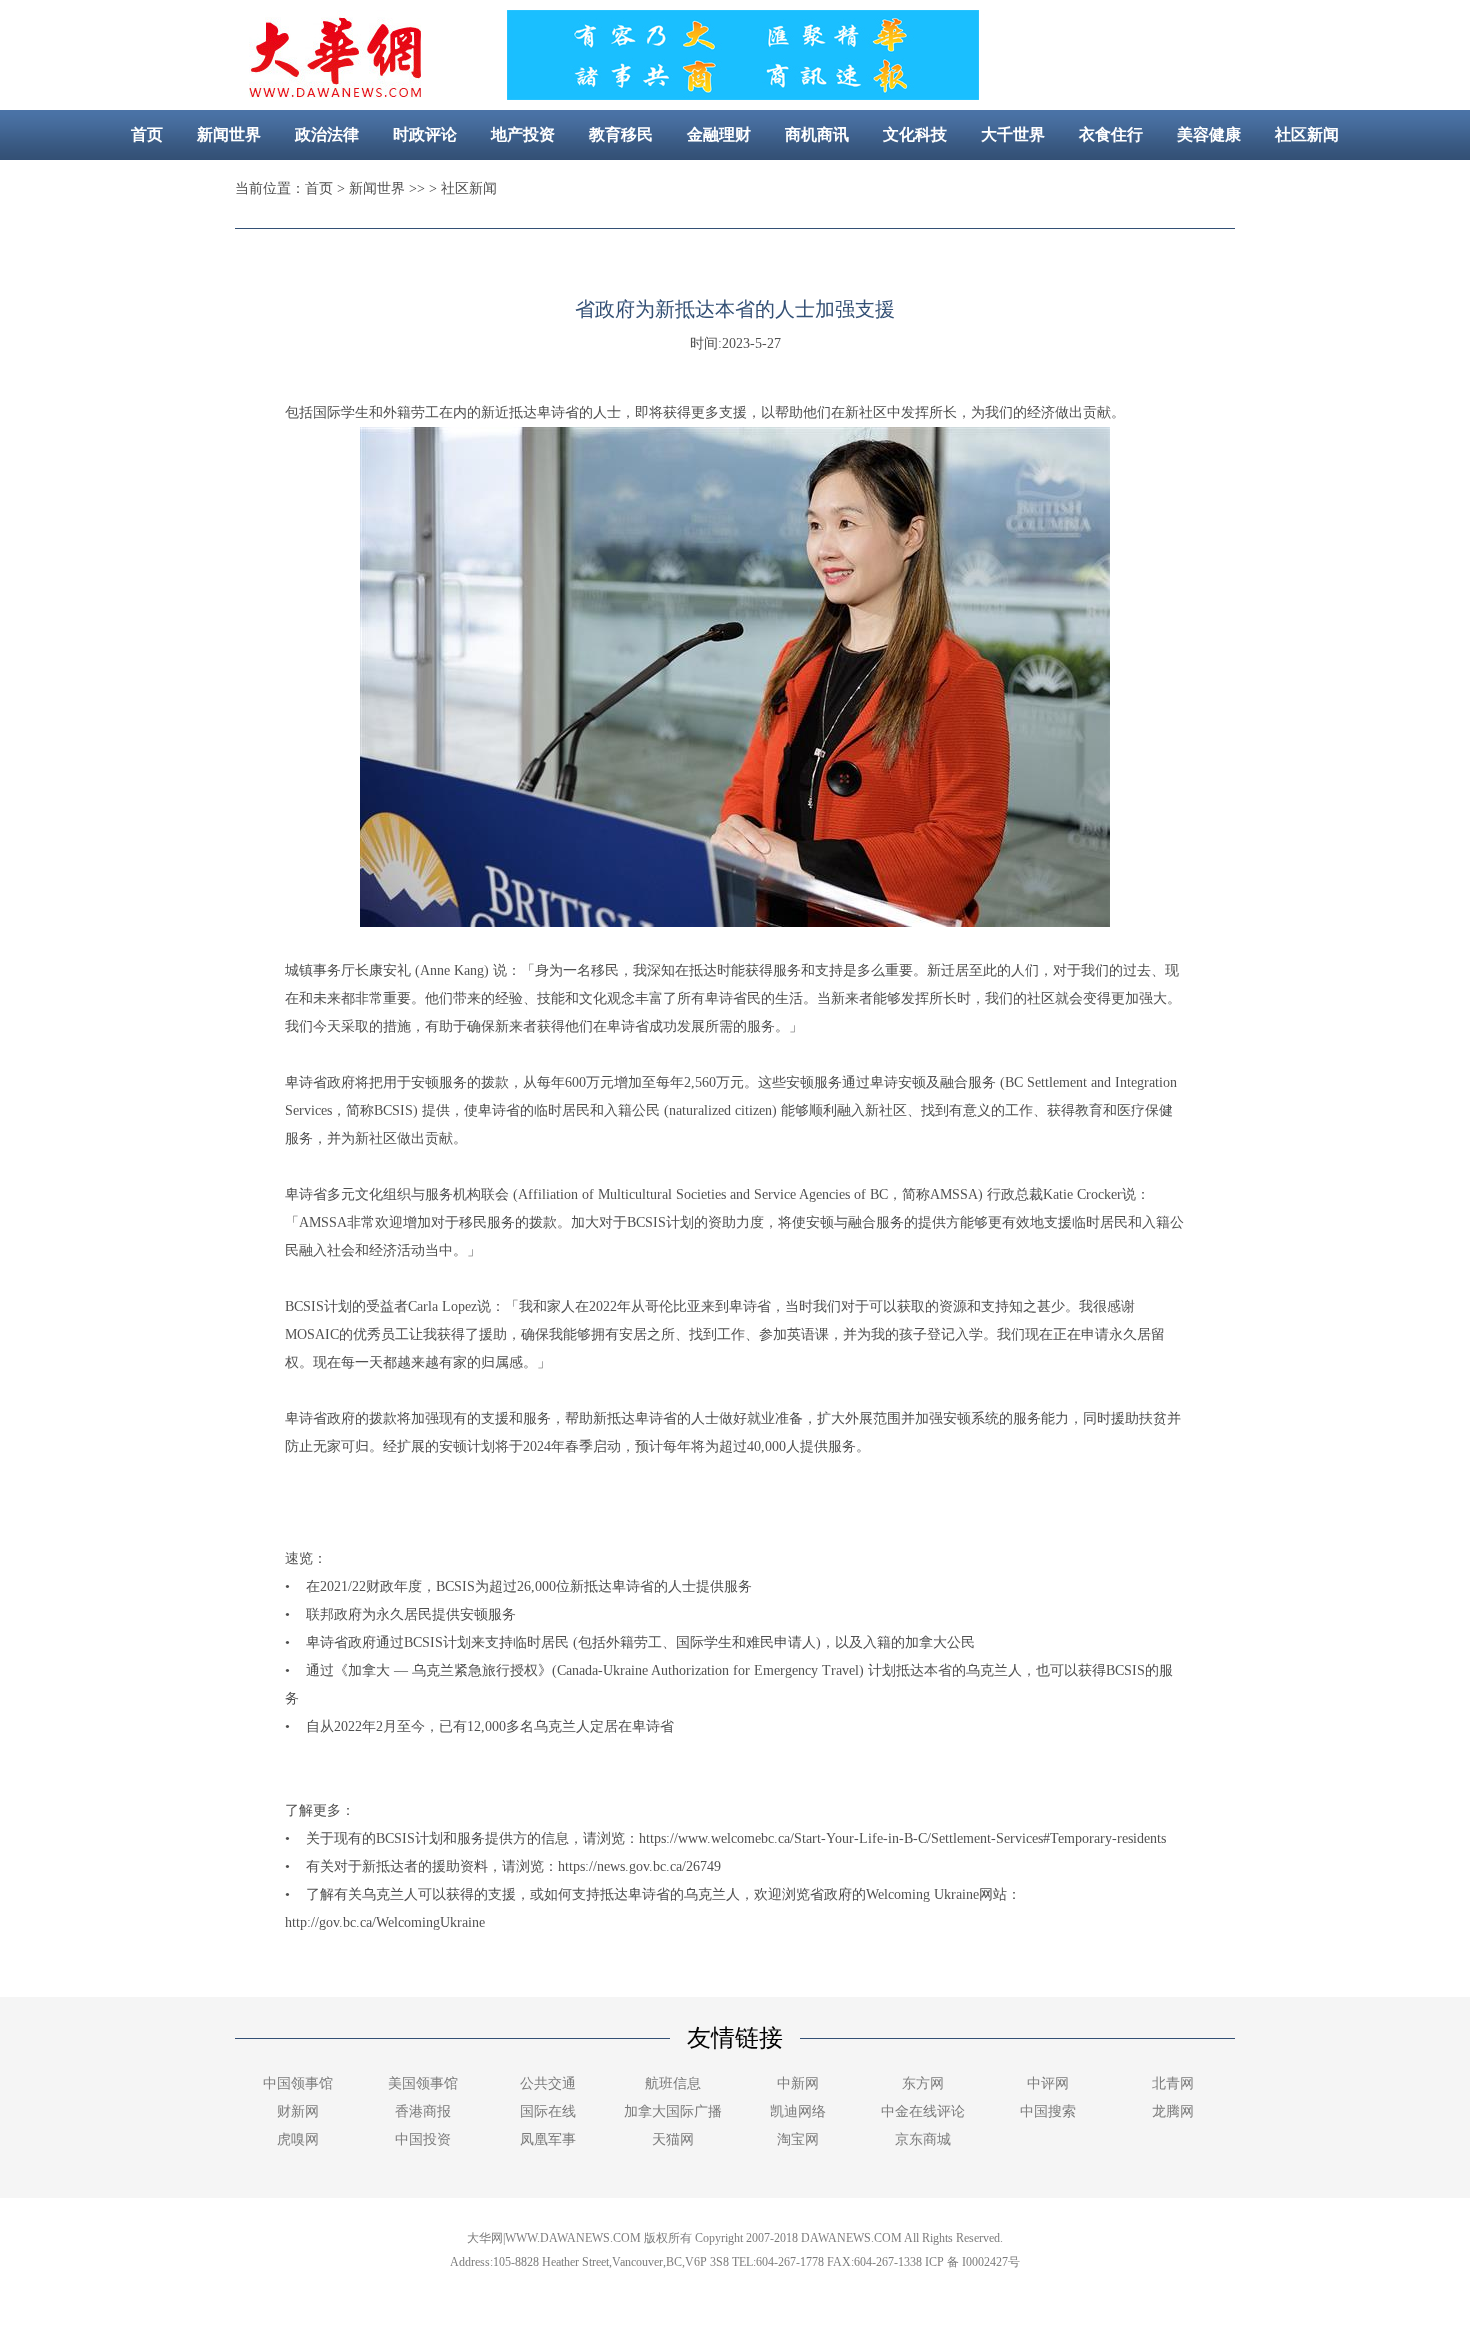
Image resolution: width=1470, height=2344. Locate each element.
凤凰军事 (548, 2139)
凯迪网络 (798, 2111)
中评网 (1048, 2083)
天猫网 (673, 2139)
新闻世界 (229, 134)
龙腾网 (1173, 2111)
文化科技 (915, 134)
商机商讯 (817, 134)
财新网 (298, 2111)
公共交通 (548, 2083)
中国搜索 (1048, 2111)
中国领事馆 (298, 2083)
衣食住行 (1111, 134)
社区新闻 (1307, 134)
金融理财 (719, 134)
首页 (147, 134)
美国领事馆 (423, 2083)
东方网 (923, 2083)
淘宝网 (798, 2139)
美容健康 (1209, 134)
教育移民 (621, 134)
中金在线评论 (923, 2111)
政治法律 (327, 134)
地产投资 (523, 134)
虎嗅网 (298, 2139)
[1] (742, 94)
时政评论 (425, 134)
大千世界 (1013, 134)
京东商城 (923, 2139)
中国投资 (423, 2139)
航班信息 (673, 2083)
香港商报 (423, 2111)
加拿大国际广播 (673, 2111)
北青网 (1173, 2083)
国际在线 (548, 2111)
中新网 (798, 2083)
